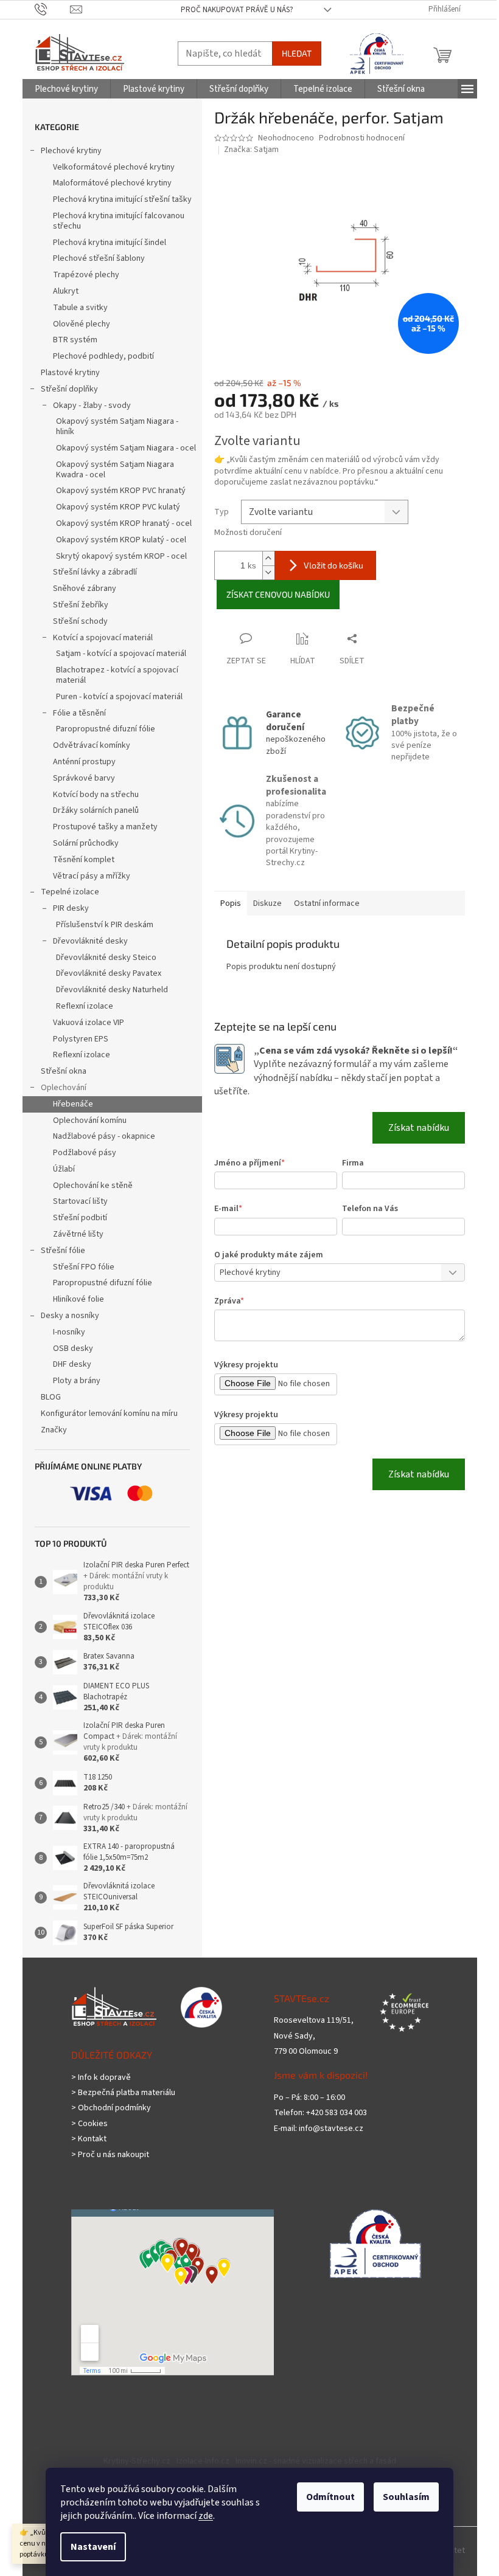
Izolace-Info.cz (203, 2461)
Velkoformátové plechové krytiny (114, 167)
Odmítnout (330, 2497)
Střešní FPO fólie (84, 1267)
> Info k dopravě (101, 2078)
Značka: (251, 150)
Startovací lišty (80, 1201)
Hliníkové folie (79, 1299)
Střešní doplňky (69, 389)
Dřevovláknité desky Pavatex (109, 973)
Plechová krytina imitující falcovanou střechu (119, 221)
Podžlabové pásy (85, 1153)
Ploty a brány (77, 1381)
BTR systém (75, 340)
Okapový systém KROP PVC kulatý (118, 507)
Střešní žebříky (81, 605)
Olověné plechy (82, 324)
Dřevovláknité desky (90, 941)
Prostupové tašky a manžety (105, 827)
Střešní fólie (63, 1251)
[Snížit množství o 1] (268, 572)
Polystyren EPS (81, 1039)
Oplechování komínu (90, 1121)
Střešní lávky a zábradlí (95, 572)
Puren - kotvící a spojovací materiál (119, 697)
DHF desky (72, 1364)
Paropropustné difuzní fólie (106, 729)
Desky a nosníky (70, 1316)
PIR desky (71, 908)
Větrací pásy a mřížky (92, 876)
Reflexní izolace (85, 1006)
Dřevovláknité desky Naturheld (112, 990)
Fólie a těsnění (79, 713)
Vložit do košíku (333, 565)
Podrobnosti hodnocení (362, 138)
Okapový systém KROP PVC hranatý (121, 491)
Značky (54, 1430)
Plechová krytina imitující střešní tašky (122, 199)
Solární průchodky (86, 843)
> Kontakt (89, 2139)
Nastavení (93, 2547)
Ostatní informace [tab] (327, 903)
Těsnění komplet (84, 860)
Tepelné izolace (70, 892)
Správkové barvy (84, 778)
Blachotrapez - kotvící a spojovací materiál (117, 675)
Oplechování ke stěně (93, 1186)
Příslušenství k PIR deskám (105, 925)
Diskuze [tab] (267, 903)
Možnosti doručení (248, 533)
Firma (353, 1163)
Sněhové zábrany (85, 589)
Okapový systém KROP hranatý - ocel (124, 523)
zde (206, 2516)
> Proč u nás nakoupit (110, 2155)
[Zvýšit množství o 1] (268, 558)
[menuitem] (66, 89)
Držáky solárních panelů (96, 810)
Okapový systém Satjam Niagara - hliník (117, 426)
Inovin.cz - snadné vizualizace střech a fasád (316, 2461)
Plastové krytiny (70, 373)
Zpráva (229, 1301)
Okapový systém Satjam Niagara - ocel (126, 448)
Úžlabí (64, 1169)
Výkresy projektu (246, 1365)
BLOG (51, 1397)
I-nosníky (69, 1332)
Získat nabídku (419, 1128)
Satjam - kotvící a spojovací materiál (121, 654)
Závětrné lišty (78, 1234)
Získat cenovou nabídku (278, 594)
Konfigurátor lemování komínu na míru (109, 1414)
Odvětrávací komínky (92, 745)
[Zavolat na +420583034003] (53, 9)
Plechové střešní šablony (99, 258)
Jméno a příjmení (249, 1163)
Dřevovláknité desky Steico (106, 958)
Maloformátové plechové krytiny (112, 183)
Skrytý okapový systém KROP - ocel (121, 556)
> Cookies (89, 2124)
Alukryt (66, 291)
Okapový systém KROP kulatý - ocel (121, 540)
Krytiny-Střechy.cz (137, 2461)
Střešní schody (80, 621)
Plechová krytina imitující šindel (110, 243)
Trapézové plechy (86, 275)
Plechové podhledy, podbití (103, 356)
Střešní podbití (80, 1218)
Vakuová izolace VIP (89, 1023)
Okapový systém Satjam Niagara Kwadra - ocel (115, 470)
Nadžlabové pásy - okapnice (104, 1136)
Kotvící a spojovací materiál (103, 638)
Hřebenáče (73, 1104)
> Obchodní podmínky (111, 2108)
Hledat (297, 53)
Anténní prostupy (84, 762)
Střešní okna (64, 1071)
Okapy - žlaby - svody (92, 406)
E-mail (228, 1209)
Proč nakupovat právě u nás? (237, 10)
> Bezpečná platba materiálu (123, 2093)
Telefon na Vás (370, 1209)
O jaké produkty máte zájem (269, 1255)
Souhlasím (406, 2497)
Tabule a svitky (80, 308)
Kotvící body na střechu (96, 795)
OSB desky (73, 1348)
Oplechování (64, 1088)
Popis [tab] (231, 903)
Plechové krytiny (71, 151)
